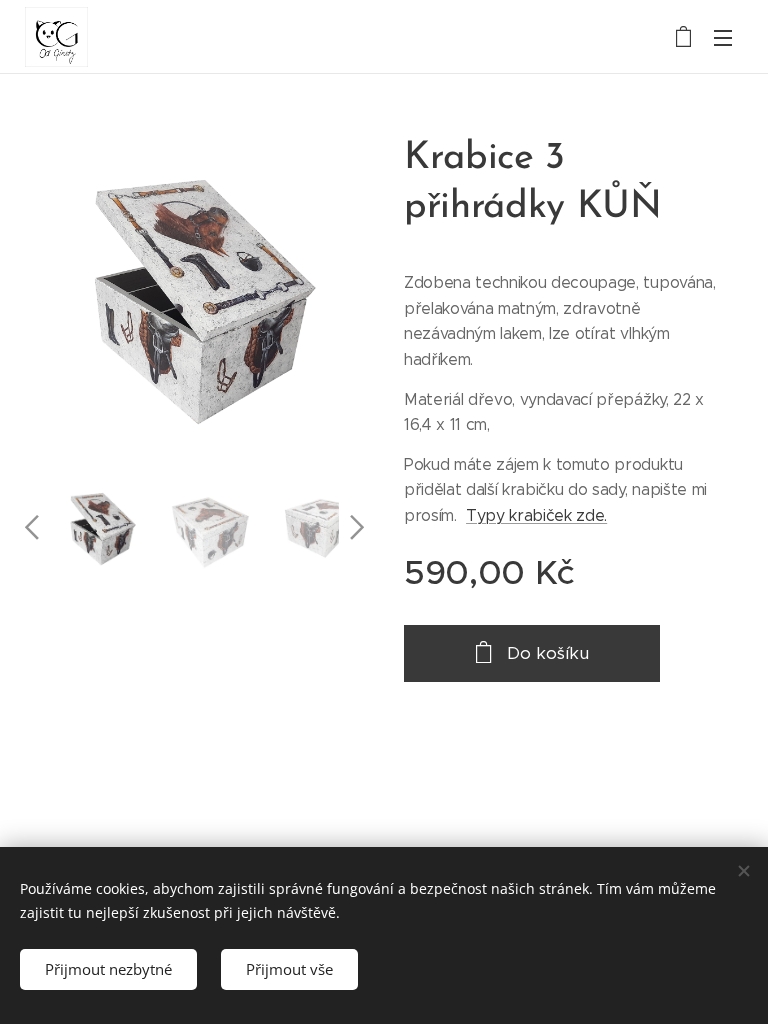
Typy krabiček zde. (536, 515)
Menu (723, 37)
